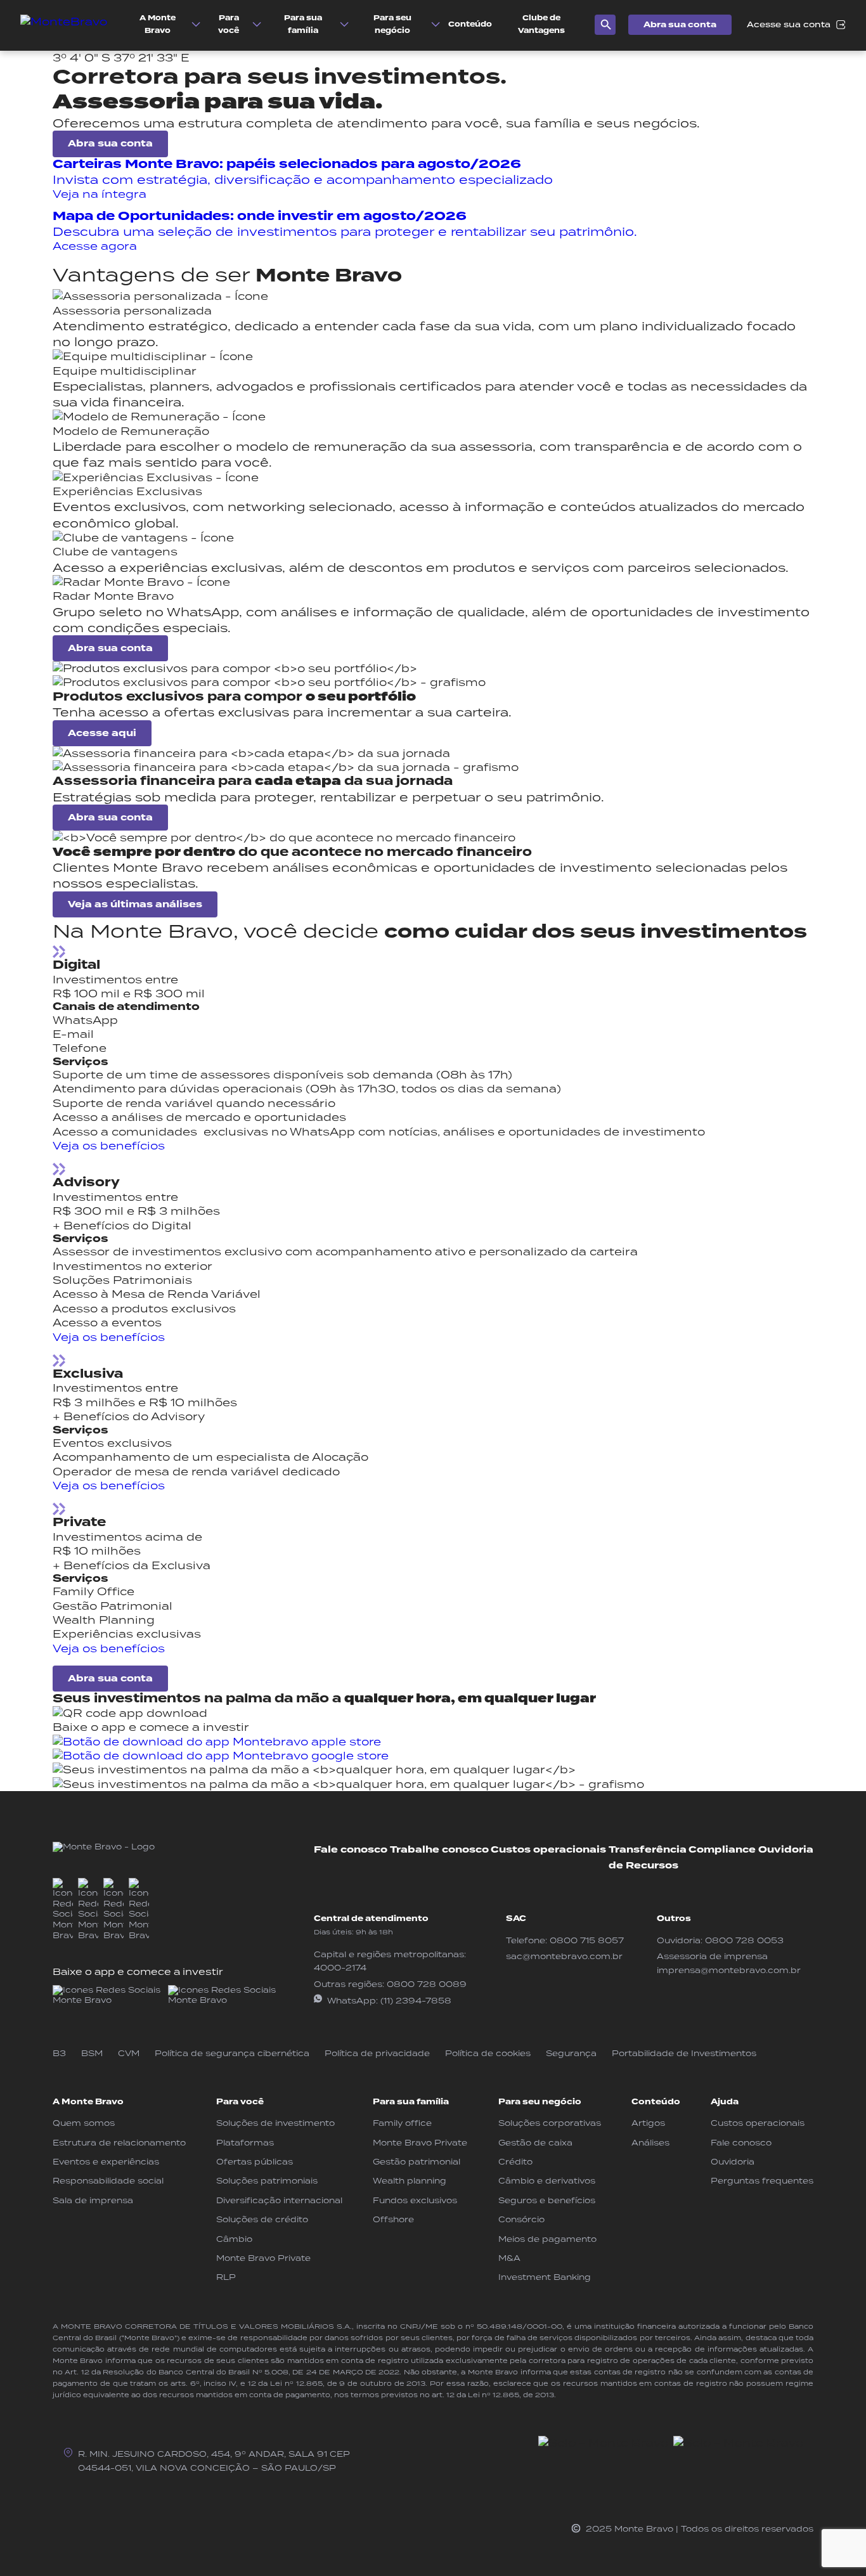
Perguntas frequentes (762, 2181)
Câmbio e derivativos (547, 2181)
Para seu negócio (540, 2102)
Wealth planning (410, 2181)
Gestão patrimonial (417, 2162)
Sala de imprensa (93, 2200)
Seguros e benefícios (547, 2200)
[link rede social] (63, 1910)
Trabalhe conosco (439, 1850)
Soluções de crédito (262, 2219)
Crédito (515, 2162)
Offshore (393, 2219)
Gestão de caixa (535, 2143)
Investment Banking (545, 2277)
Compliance (722, 1850)
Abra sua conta (680, 25)
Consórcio (521, 2219)
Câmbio (234, 2239)
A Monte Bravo (88, 2102)
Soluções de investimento (275, 2123)
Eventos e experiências (106, 2162)
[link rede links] (108, 1996)
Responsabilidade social (108, 2181)
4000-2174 (340, 1968)
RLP (226, 2277)
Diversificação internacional (279, 2200)
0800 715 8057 (587, 1940)
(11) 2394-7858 (416, 2001)
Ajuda (725, 2102)
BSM (92, 2053)
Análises (650, 2143)
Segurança (571, 2053)
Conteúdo (656, 2102)
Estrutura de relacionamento (119, 2143)
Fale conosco (351, 1850)
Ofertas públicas (255, 2162)
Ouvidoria (786, 1850)
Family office (402, 2123)
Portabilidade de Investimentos (684, 2053)
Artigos (648, 2123)
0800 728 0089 (427, 1984)
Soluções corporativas (550, 2123)
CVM (129, 2053)
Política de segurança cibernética (232, 2053)
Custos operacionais (548, 1850)
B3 (59, 2053)
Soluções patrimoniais (267, 2181)
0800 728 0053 (744, 1940)
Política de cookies (488, 2053)
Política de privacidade (377, 2053)
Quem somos (84, 2123)
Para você (240, 2102)
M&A (509, 2258)
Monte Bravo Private (263, 2258)
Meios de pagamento (547, 2239)
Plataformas (245, 2143)
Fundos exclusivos (415, 2200)
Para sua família (411, 2102)
